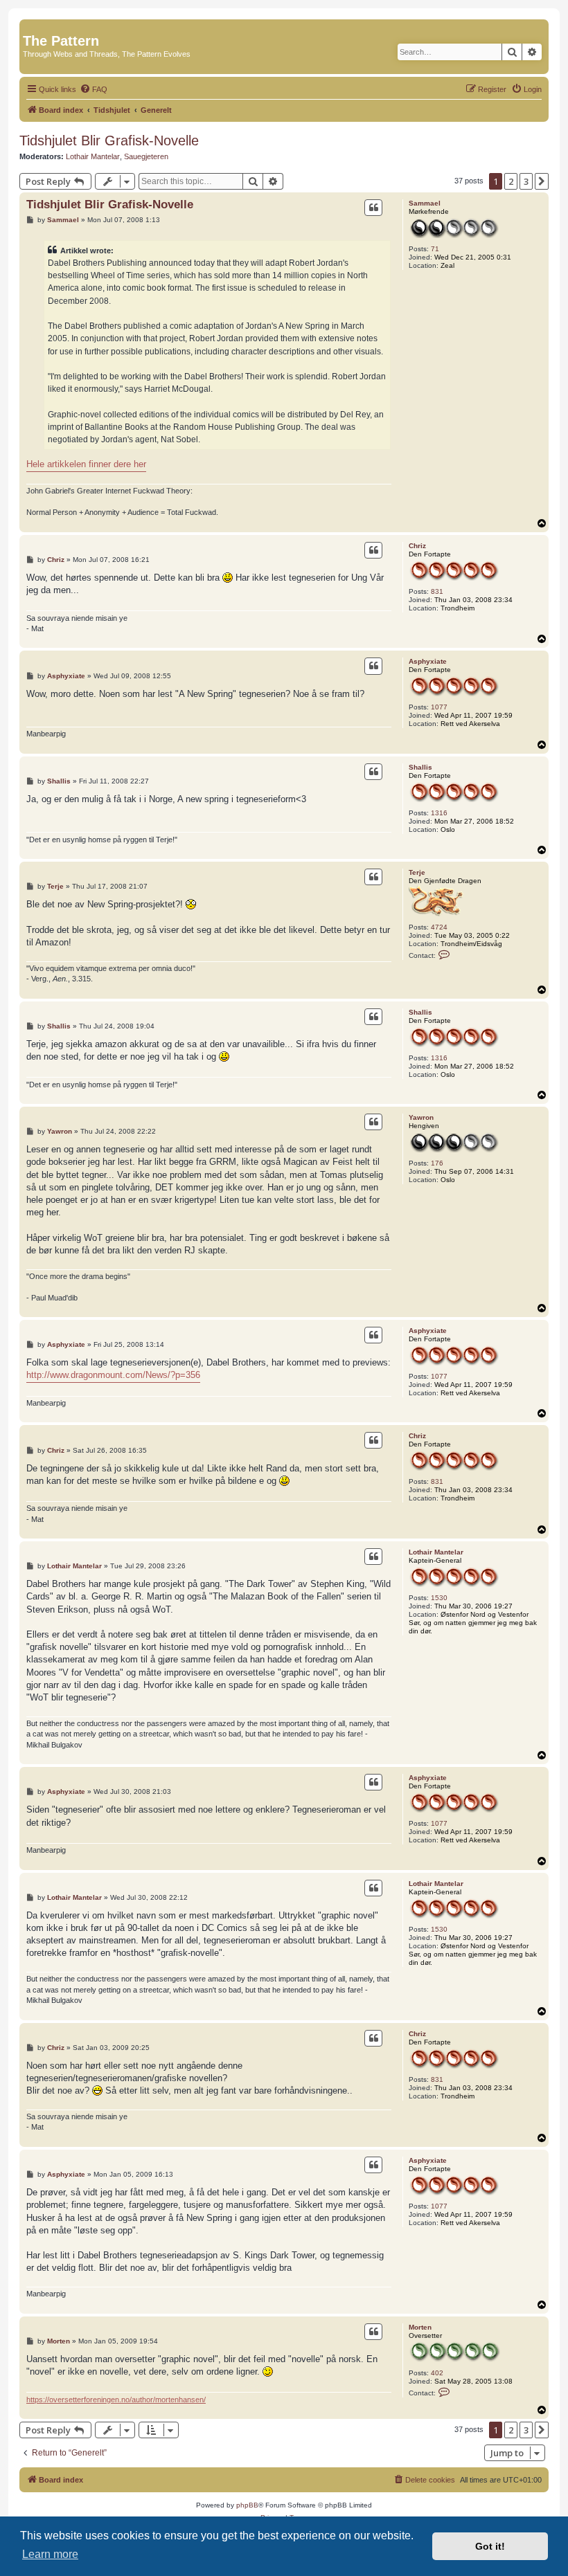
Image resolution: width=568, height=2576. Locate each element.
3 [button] (526, 181)
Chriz (417, 546)
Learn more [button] (50, 2554)
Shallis (420, 767)
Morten (420, 2327)
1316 (439, 813)
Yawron (421, 1117)
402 (437, 2373)
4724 (439, 927)
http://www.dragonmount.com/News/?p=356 (113, 1375)
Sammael (425, 203)
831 (437, 591)
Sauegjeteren (146, 156)
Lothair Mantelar (93, 156)
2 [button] (511, 181)
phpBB (247, 2505)
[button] (542, 181)
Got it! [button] (490, 2546)
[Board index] (31, 26)
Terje (417, 872)
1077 (439, 707)
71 (435, 249)
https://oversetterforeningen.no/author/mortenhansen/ (116, 2400)
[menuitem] (94, 89)
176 (437, 1163)
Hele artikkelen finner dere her (86, 464)
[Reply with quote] (373, 208)
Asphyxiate (428, 661)
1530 (439, 1598)
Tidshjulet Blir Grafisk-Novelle (109, 140)
